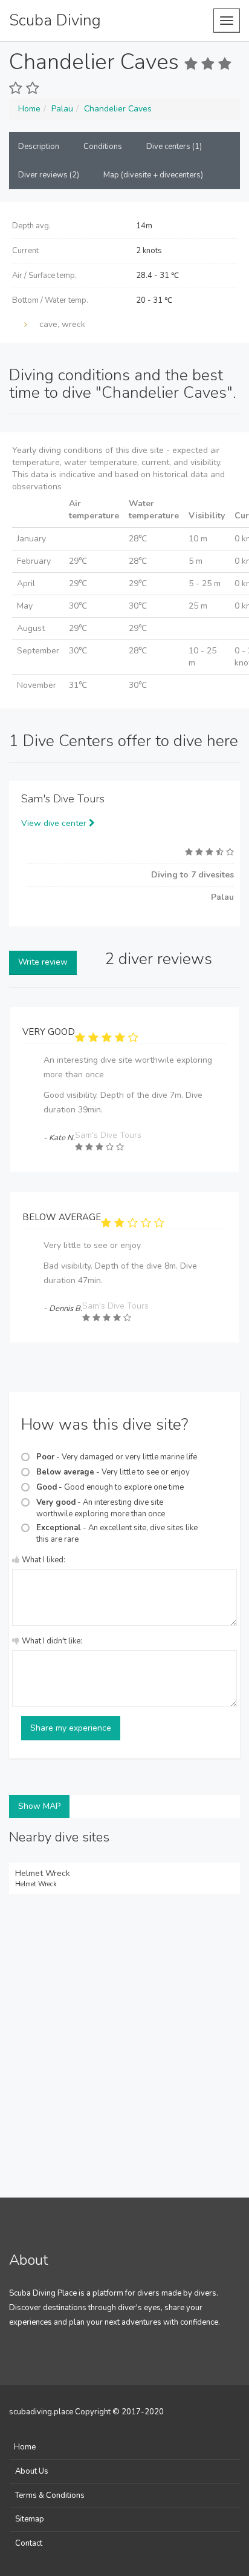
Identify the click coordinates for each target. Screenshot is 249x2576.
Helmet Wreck (43, 1873)
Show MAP (39, 1806)
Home (25, 2447)
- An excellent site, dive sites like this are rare (117, 1534)
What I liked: (44, 1560)
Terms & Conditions (50, 2495)
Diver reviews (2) (49, 175)
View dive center (55, 823)
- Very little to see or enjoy (113, 1472)
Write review (43, 962)
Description (39, 147)
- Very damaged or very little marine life (117, 1457)
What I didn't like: (52, 1641)
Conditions (103, 147)
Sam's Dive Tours (63, 799)
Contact (29, 2543)
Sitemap (30, 2519)
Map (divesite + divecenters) (153, 175)
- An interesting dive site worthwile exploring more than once (101, 1508)
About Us (32, 2471)
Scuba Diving (55, 20)
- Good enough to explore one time (110, 1487)
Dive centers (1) (174, 147)
